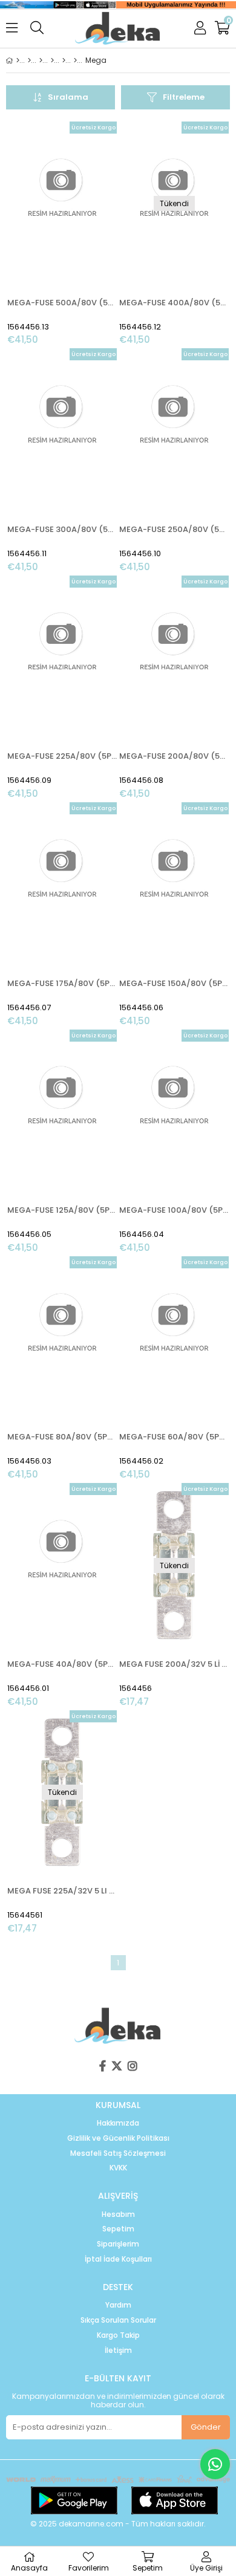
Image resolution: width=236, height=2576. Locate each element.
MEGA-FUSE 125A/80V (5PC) (62, 1210)
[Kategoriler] (29, 60)
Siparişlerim (118, 2244)
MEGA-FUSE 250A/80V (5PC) (174, 529)
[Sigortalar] (75, 60)
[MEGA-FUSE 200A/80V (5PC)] (174, 658)
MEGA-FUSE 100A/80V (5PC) (174, 1210)
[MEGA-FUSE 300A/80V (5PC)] (62, 430)
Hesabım (118, 2214)
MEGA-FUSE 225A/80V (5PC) (62, 756)
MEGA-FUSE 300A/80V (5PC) (62, 529)
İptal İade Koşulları (118, 2259)
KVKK (118, 2168)
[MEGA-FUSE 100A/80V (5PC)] (174, 1112)
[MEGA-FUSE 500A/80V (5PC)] (62, 204)
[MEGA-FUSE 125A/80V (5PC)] (62, 1112)
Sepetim (118, 2229)
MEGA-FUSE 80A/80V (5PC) (62, 1437)
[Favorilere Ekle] (62, 234)
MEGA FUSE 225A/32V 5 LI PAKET (62, 1891)
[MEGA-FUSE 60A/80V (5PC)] (174, 1338)
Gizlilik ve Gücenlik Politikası (118, 2138)
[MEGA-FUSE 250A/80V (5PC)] (174, 430)
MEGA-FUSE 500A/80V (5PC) (62, 303)
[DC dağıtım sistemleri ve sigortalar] (64, 60)
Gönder (206, 2427)
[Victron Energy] (52, 60)
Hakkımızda (118, 2123)
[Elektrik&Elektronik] (41, 60)
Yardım (118, 2305)
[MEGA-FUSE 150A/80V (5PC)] (174, 884)
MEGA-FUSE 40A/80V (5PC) (62, 1664)
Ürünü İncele (84, 234)
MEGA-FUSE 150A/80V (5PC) (174, 983)
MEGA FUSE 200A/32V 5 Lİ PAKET (174, 1664)
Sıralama (68, 97)
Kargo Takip (118, 2335)
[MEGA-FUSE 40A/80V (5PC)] (62, 1565)
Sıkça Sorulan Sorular (118, 2320)
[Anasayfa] (18, 60)
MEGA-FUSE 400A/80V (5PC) (174, 303)
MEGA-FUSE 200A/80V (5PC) (174, 756)
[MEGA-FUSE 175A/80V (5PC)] (62, 884)
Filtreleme (184, 97)
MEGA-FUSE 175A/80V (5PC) (62, 983)
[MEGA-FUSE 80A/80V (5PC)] (62, 1338)
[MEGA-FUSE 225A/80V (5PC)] (62, 658)
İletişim (118, 2351)
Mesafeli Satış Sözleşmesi (118, 2153)
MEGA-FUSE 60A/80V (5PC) (174, 1437)
